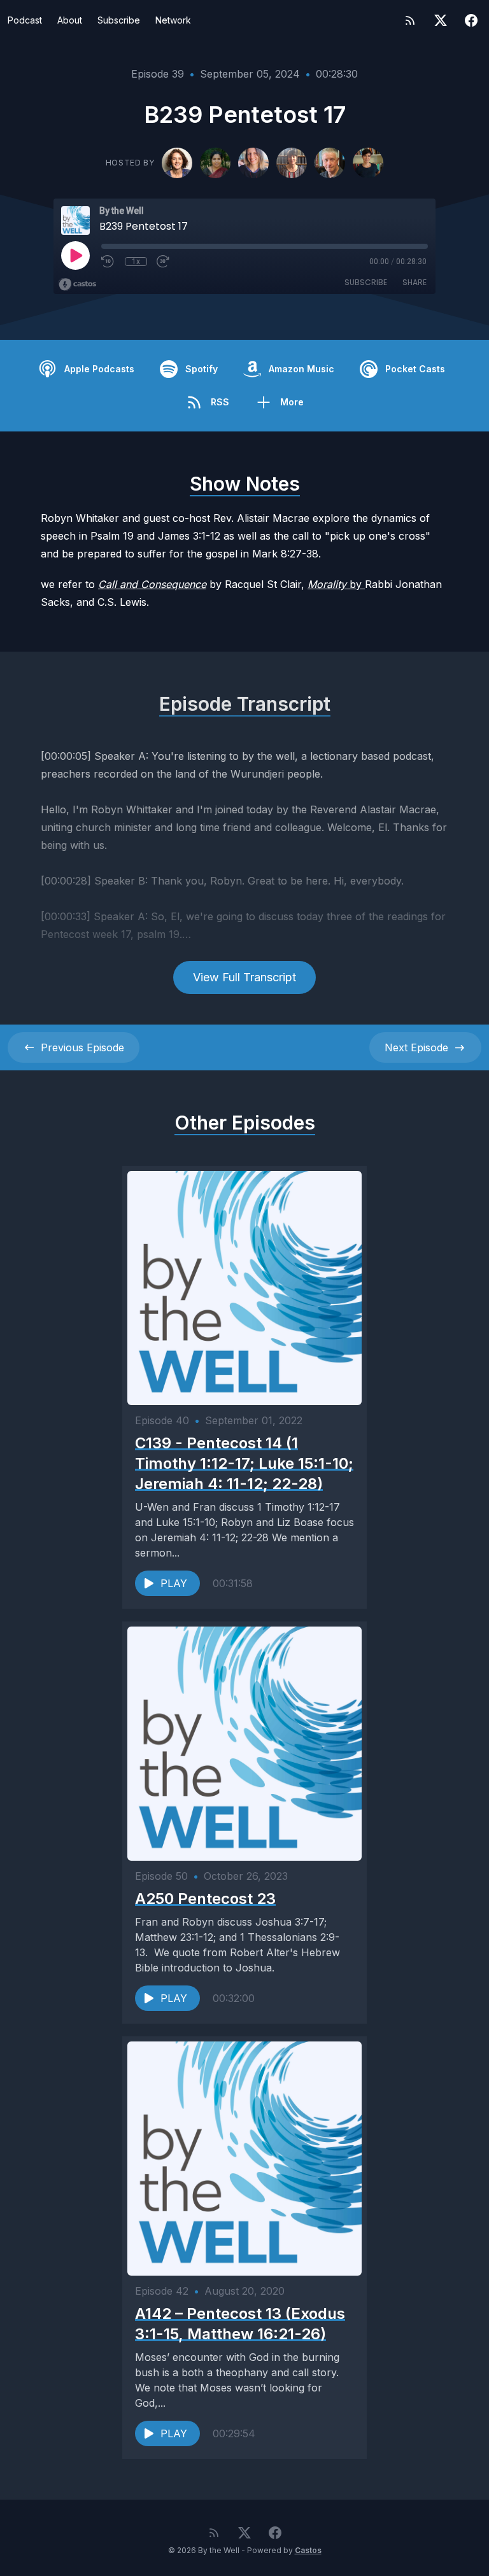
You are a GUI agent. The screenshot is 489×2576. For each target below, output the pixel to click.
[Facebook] (471, 20)
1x (136, 262)
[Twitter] (441, 20)
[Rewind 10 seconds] (108, 262)
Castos (308, 2550)
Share (415, 282)
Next (416, 1047)
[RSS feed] (410, 20)
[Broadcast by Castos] (77, 284)
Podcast (25, 20)
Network (173, 20)
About (70, 20)
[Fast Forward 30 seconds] (164, 262)
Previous (82, 1047)
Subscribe (119, 20)
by (336, 584)
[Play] (75, 255)
